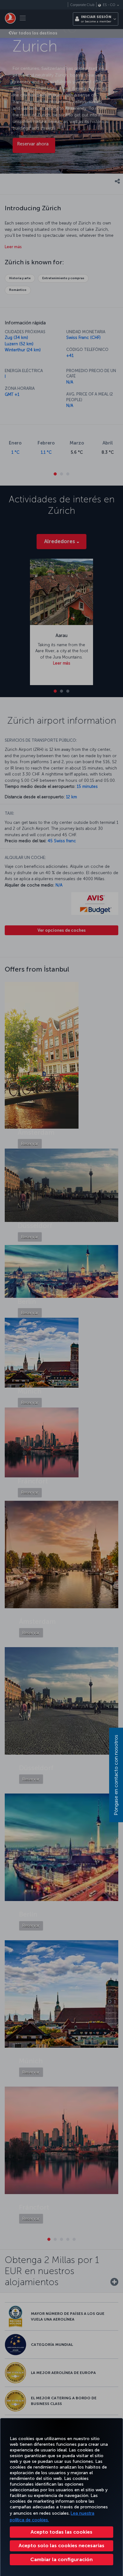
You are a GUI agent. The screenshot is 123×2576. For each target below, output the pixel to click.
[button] (61, 2560)
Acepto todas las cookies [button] (61, 2532)
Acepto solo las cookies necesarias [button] (61, 2545)
